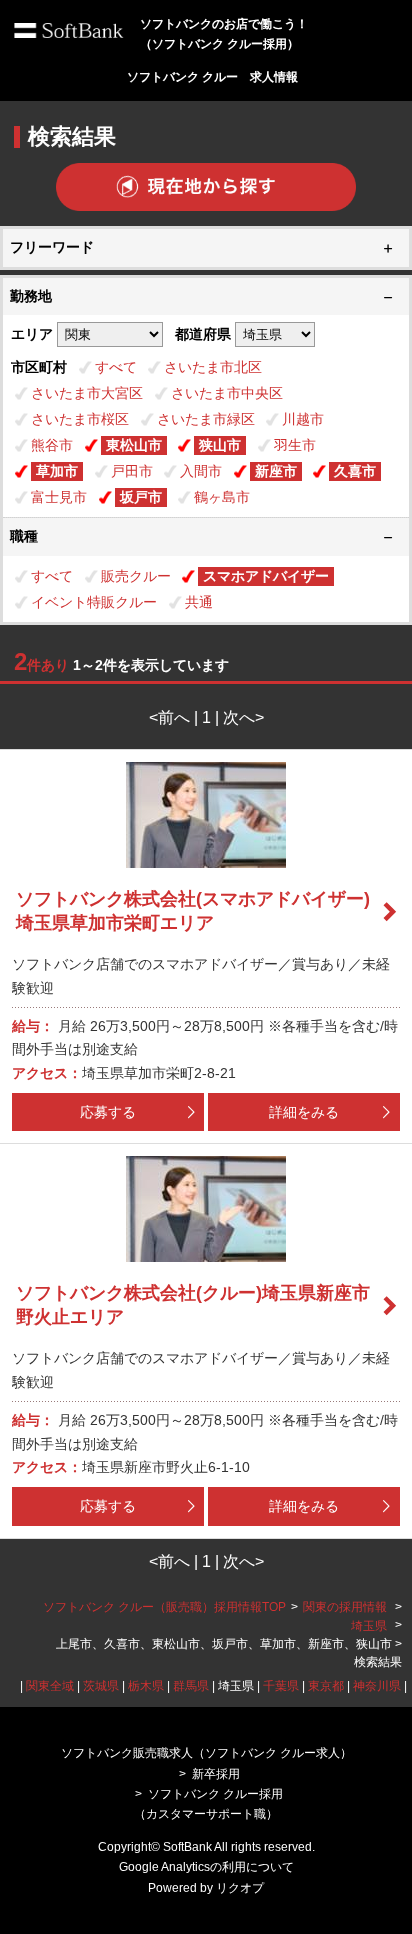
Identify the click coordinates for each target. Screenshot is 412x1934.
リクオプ (240, 1888)
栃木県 (146, 1686)
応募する (108, 1112)
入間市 (201, 471)
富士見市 (59, 497)
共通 (199, 602)
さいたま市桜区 (80, 419)
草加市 (57, 471)
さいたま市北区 (213, 367)
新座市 (276, 471)
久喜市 (355, 471)
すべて (116, 367)
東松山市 (134, 445)
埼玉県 (369, 1626)
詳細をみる (304, 1112)
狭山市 (220, 445)
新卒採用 (216, 1774)
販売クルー (136, 576)
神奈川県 (377, 1686)
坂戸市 (141, 497)
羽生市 (295, 445)
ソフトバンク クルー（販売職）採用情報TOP (164, 1607)
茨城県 (101, 1686)
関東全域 (50, 1686)
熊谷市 (52, 445)
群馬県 (191, 1686)
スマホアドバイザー (266, 576)
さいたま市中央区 (227, 393)
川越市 (303, 419)
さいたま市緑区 (206, 419)
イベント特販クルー (94, 602)
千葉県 (281, 1686)
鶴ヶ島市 (222, 497)
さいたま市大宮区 (87, 393)
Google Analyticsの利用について (206, 1867)
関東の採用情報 (346, 1607)
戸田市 (132, 471)
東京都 (326, 1686)
